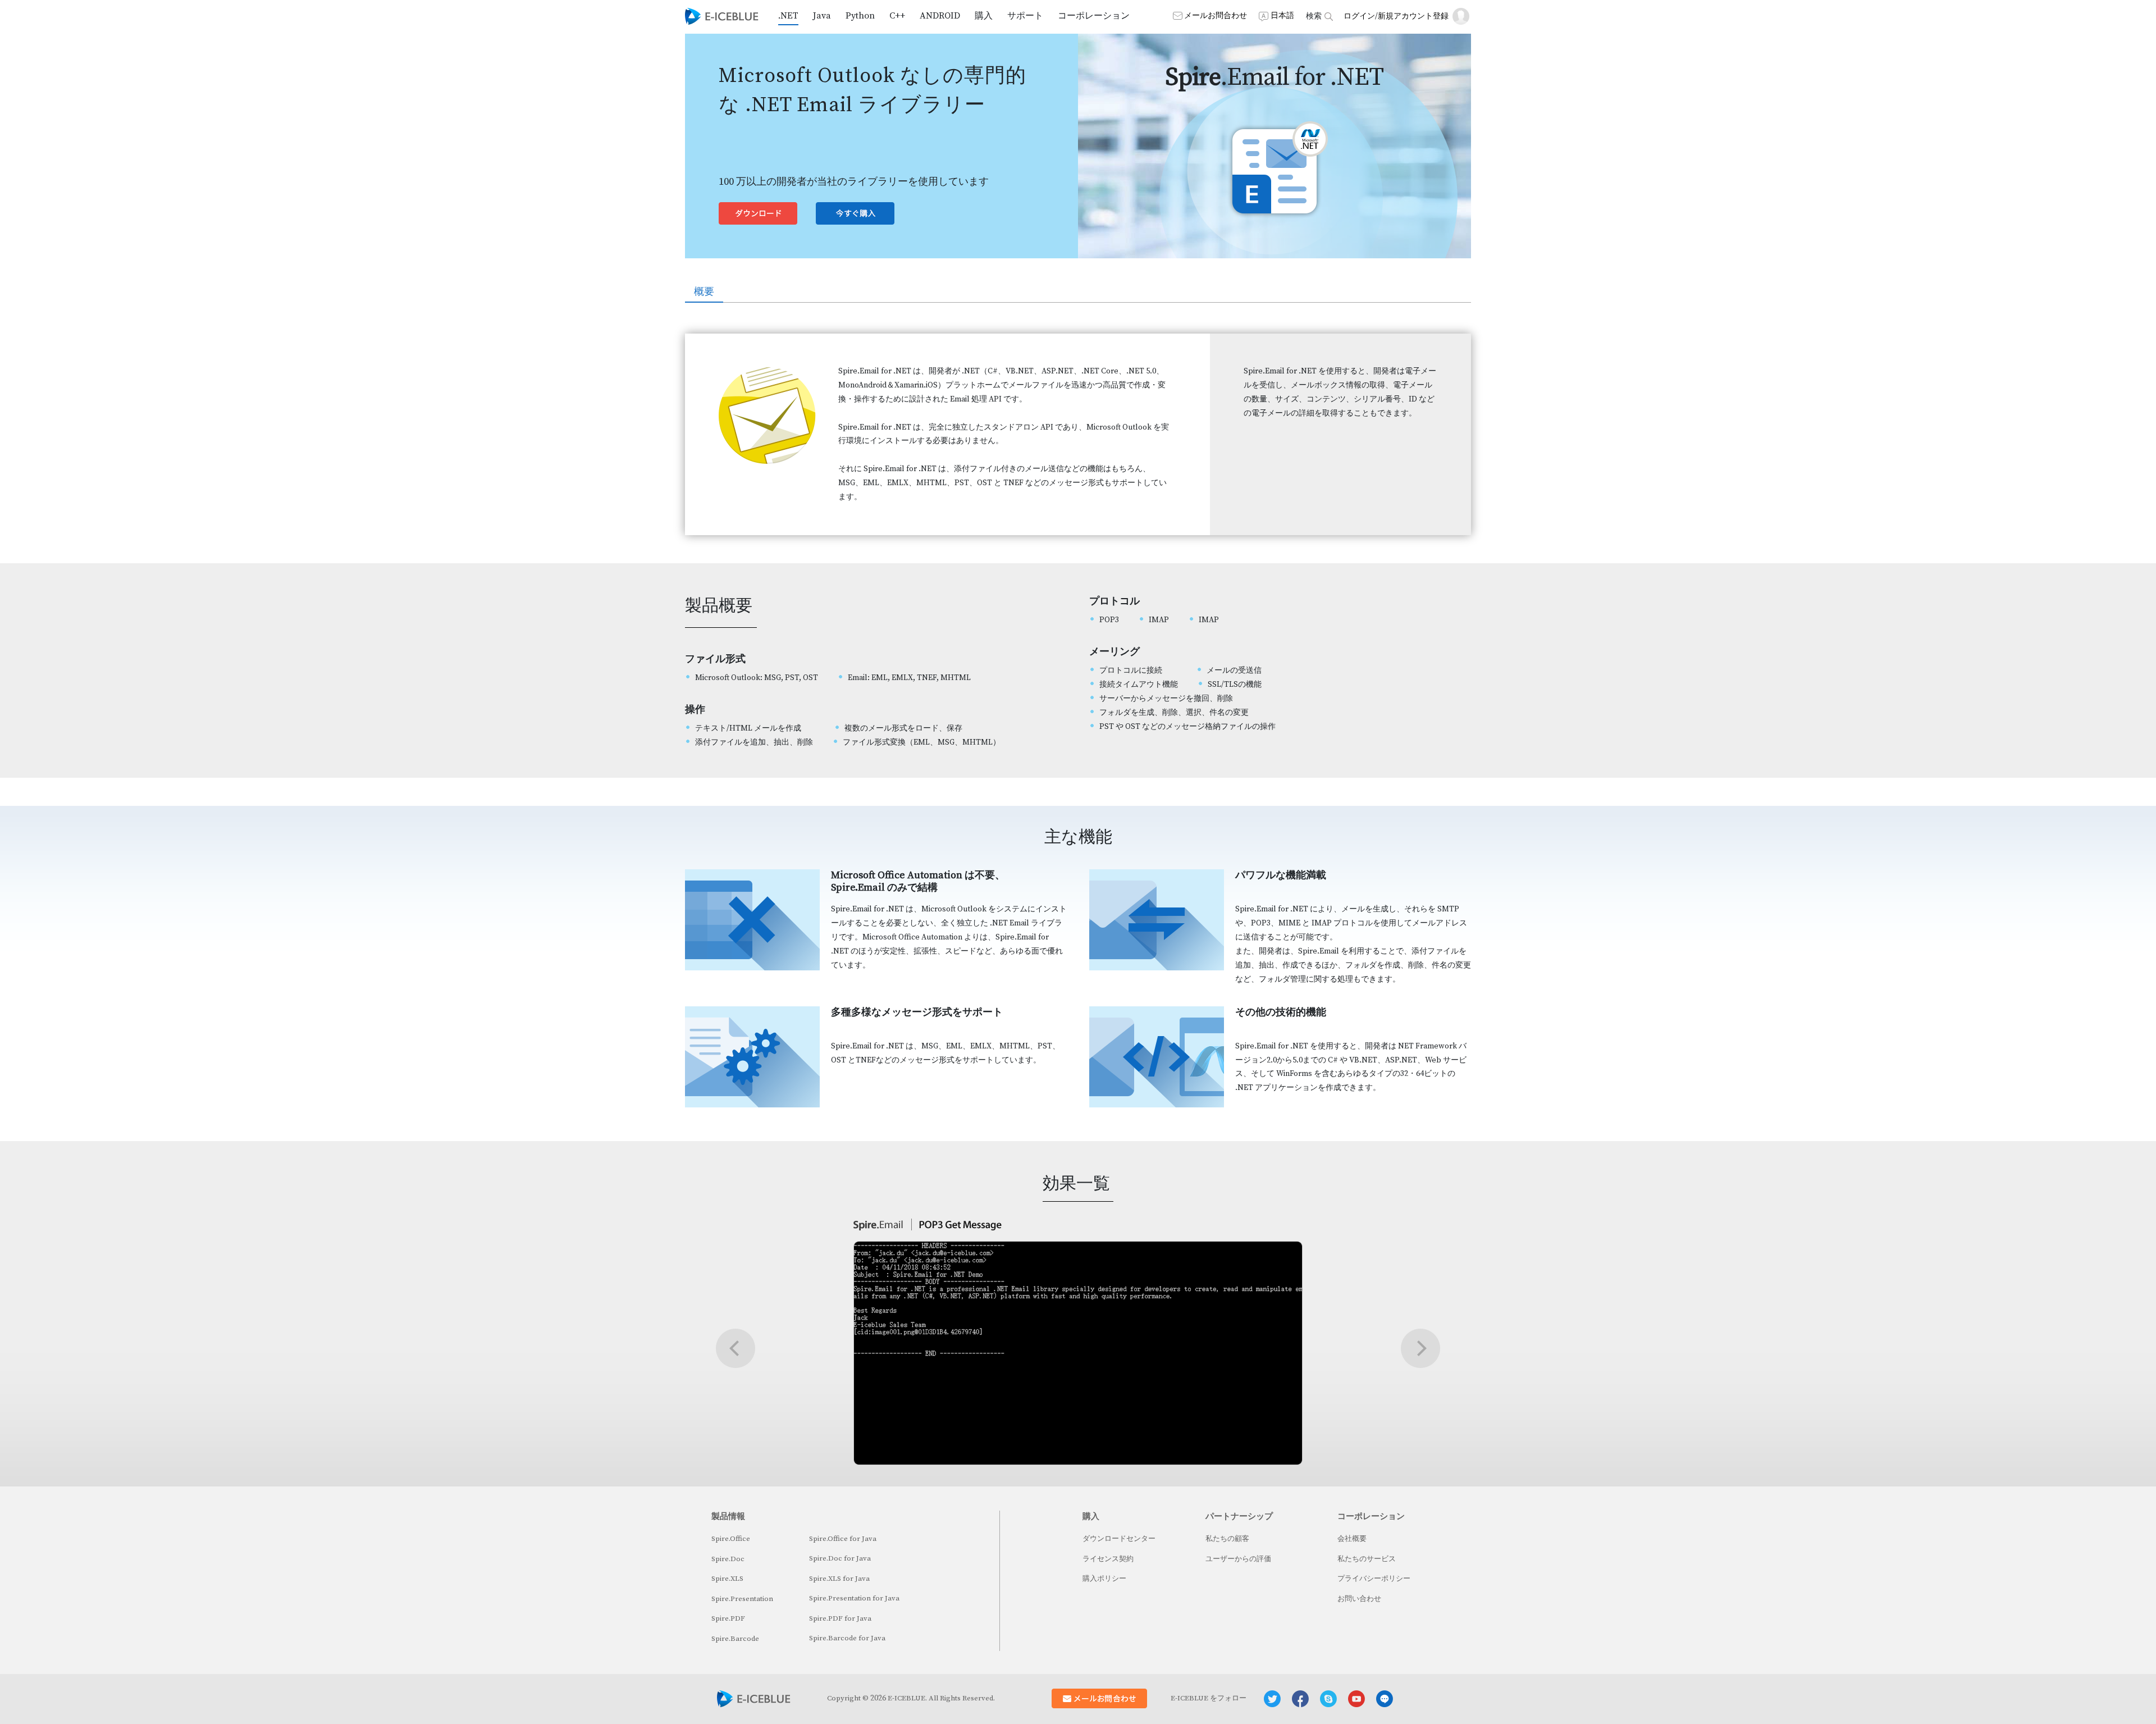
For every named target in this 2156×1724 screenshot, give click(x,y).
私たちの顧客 (1227, 1539)
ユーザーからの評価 (1238, 1559)
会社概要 (1352, 1539)
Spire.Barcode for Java (847, 1638)
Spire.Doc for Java (840, 1558)
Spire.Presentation (742, 1599)
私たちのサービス (1367, 1559)
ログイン (1359, 16)
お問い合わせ (1359, 1599)
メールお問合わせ (1216, 16)
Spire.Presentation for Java (854, 1598)
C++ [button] (897, 16)
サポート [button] (1025, 16)
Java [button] (822, 16)
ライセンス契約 (1108, 1559)
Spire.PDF (728, 1618)
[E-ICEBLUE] (722, 16)
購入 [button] (984, 16)
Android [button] (940, 16)
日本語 (1282, 16)
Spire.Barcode (735, 1639)
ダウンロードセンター (1119, 1539)
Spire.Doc (728, 1559)
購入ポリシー (1104, 1579)
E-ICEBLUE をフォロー (1209, 1698)
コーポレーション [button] (1094, 16)
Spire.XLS (727, 1579)
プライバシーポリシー (1374, 1579)
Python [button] (860, 16)
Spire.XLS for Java (839, 1579)
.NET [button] (788, 16)
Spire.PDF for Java (840, 1618)
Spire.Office (731, 1539)
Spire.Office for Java (843, 1539)
